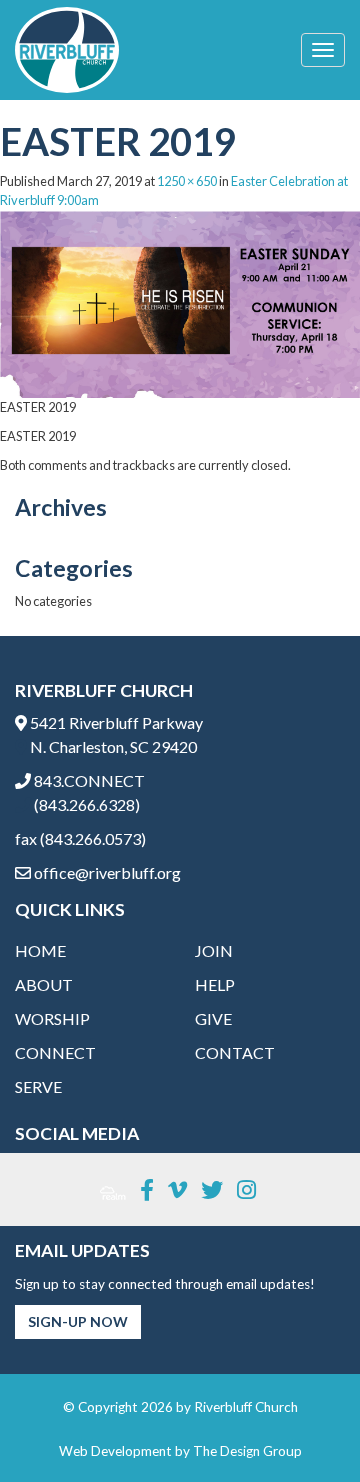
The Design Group (247, 1451)
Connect (55, 1052)
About (44, 984)
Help (215, 984)
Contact (235, 1052)
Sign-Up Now (78, 1321)
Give (213, 1018)
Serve (38, 1086)
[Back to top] (304, 1426)
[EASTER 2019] (180, 302)
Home (40, 950)
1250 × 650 (187, 181)
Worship (52, 1018)
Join (214, 950)
